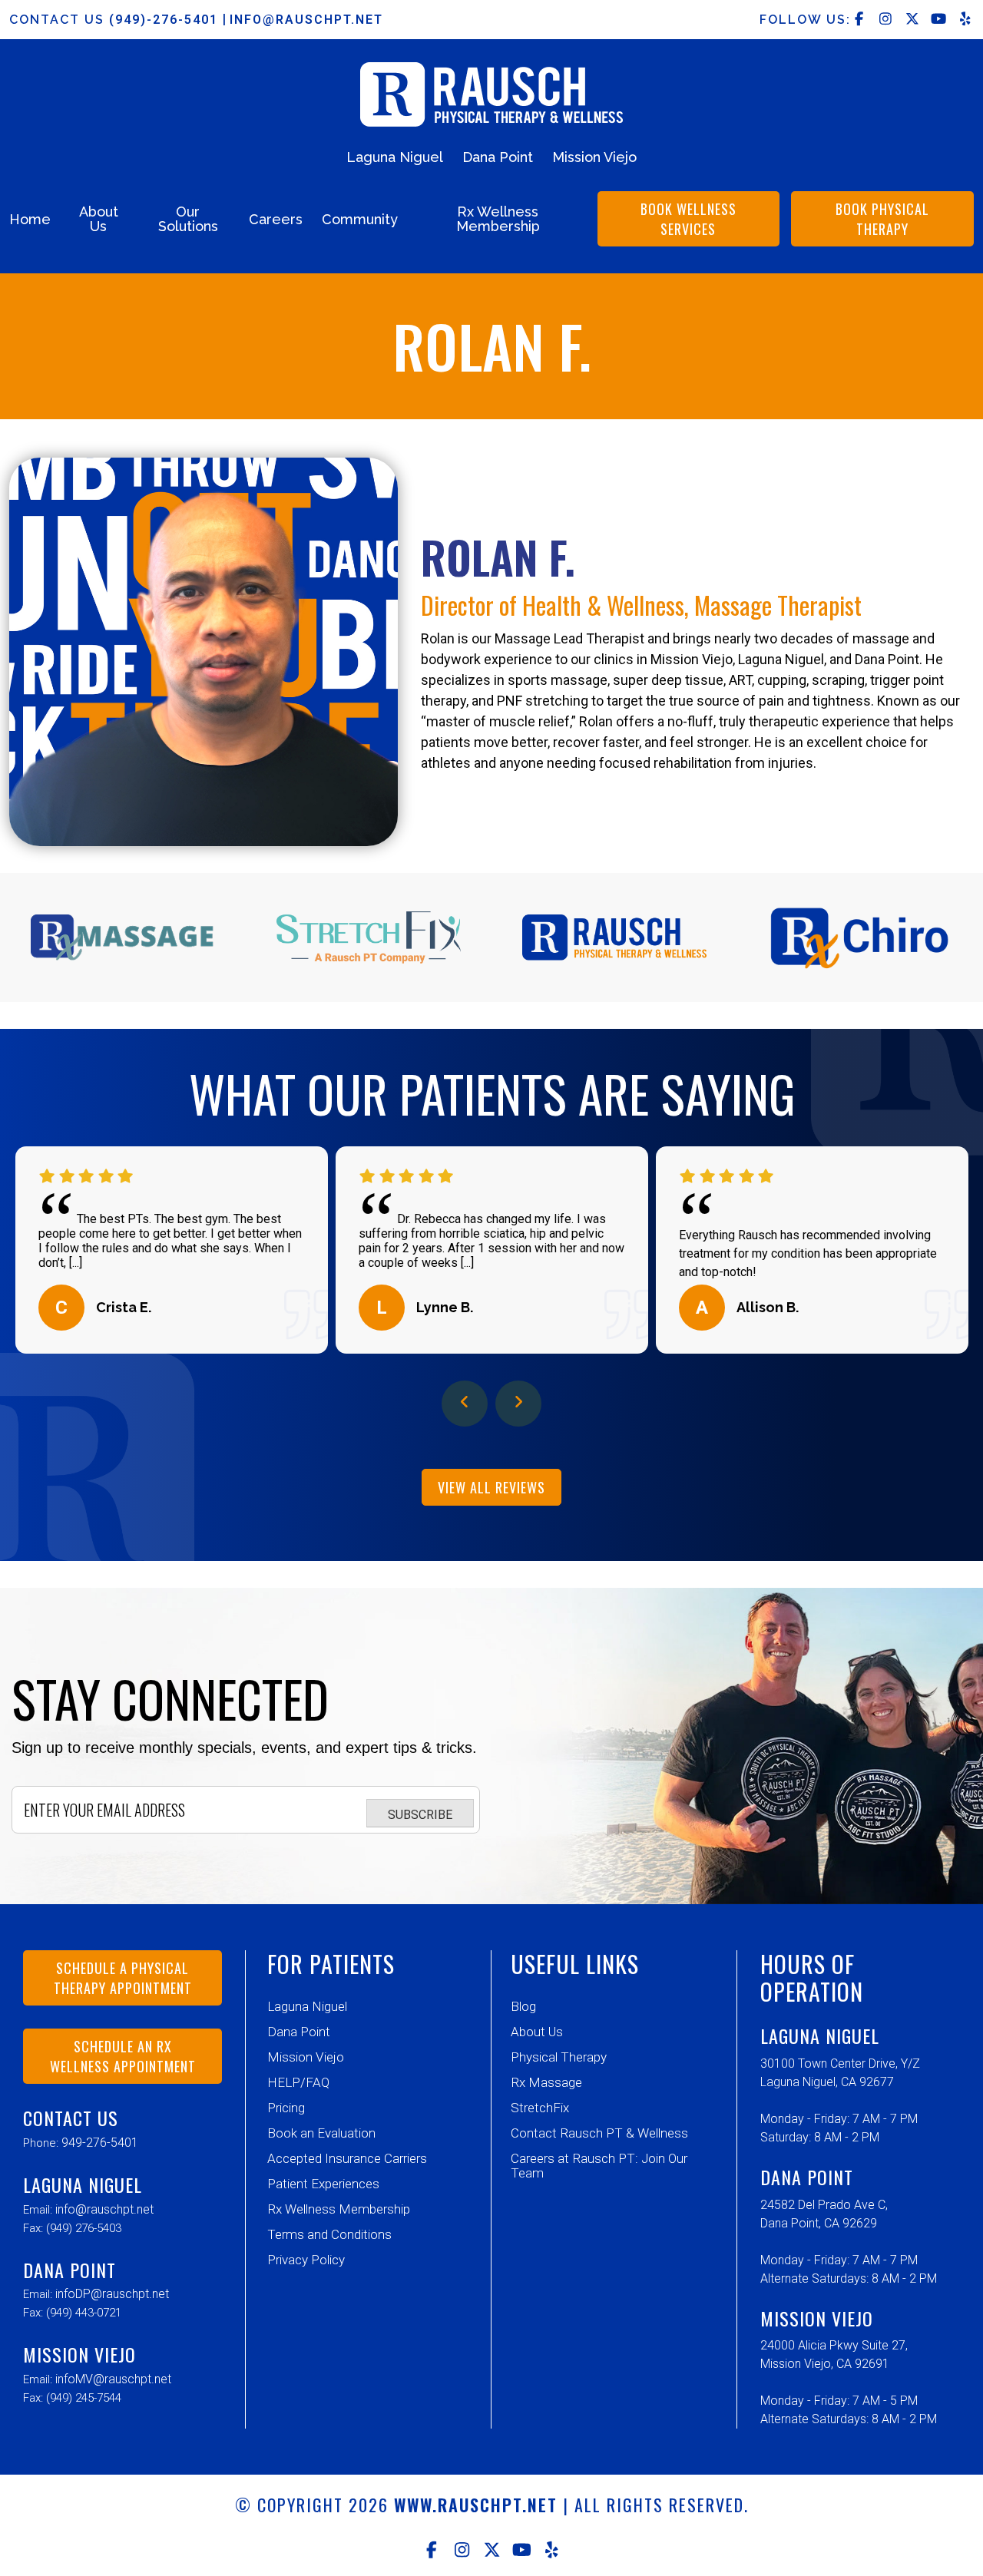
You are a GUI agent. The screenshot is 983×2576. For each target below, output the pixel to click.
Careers (276, 219)
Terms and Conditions (329, 2234)
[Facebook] (432, 2550)
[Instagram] (462, 2550)
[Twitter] (492, 2550)
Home (30, 219)
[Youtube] (522, 2550)
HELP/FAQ (298, 2082)
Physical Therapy (559, 2057)
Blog (523, 2006)
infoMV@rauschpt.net (113, 2379)
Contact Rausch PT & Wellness (599, 2133)
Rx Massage (546, 2082)
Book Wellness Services (688, 219)
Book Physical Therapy (882, 219)
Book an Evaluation (321, 2133)
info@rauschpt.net (306, 20)
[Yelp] (552, 2550)
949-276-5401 (100, 2143)
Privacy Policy (306, 2260)
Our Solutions (188, 219)
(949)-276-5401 (166, 20)
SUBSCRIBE (420, 1815)
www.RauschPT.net (476, 2505)
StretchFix (540, 2108)
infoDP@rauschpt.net (112, 2294)
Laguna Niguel (395, 157)
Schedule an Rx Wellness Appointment (123, 2056)
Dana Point (498, 157)
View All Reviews (491, 1487)
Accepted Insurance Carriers (347, 2158)
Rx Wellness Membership (498, 219)
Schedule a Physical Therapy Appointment (123, 1978)
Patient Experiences (323, 2184)
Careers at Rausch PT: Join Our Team (599, 2166)
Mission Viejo (594, 157)
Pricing (286, 2108)
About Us (99, 219)
